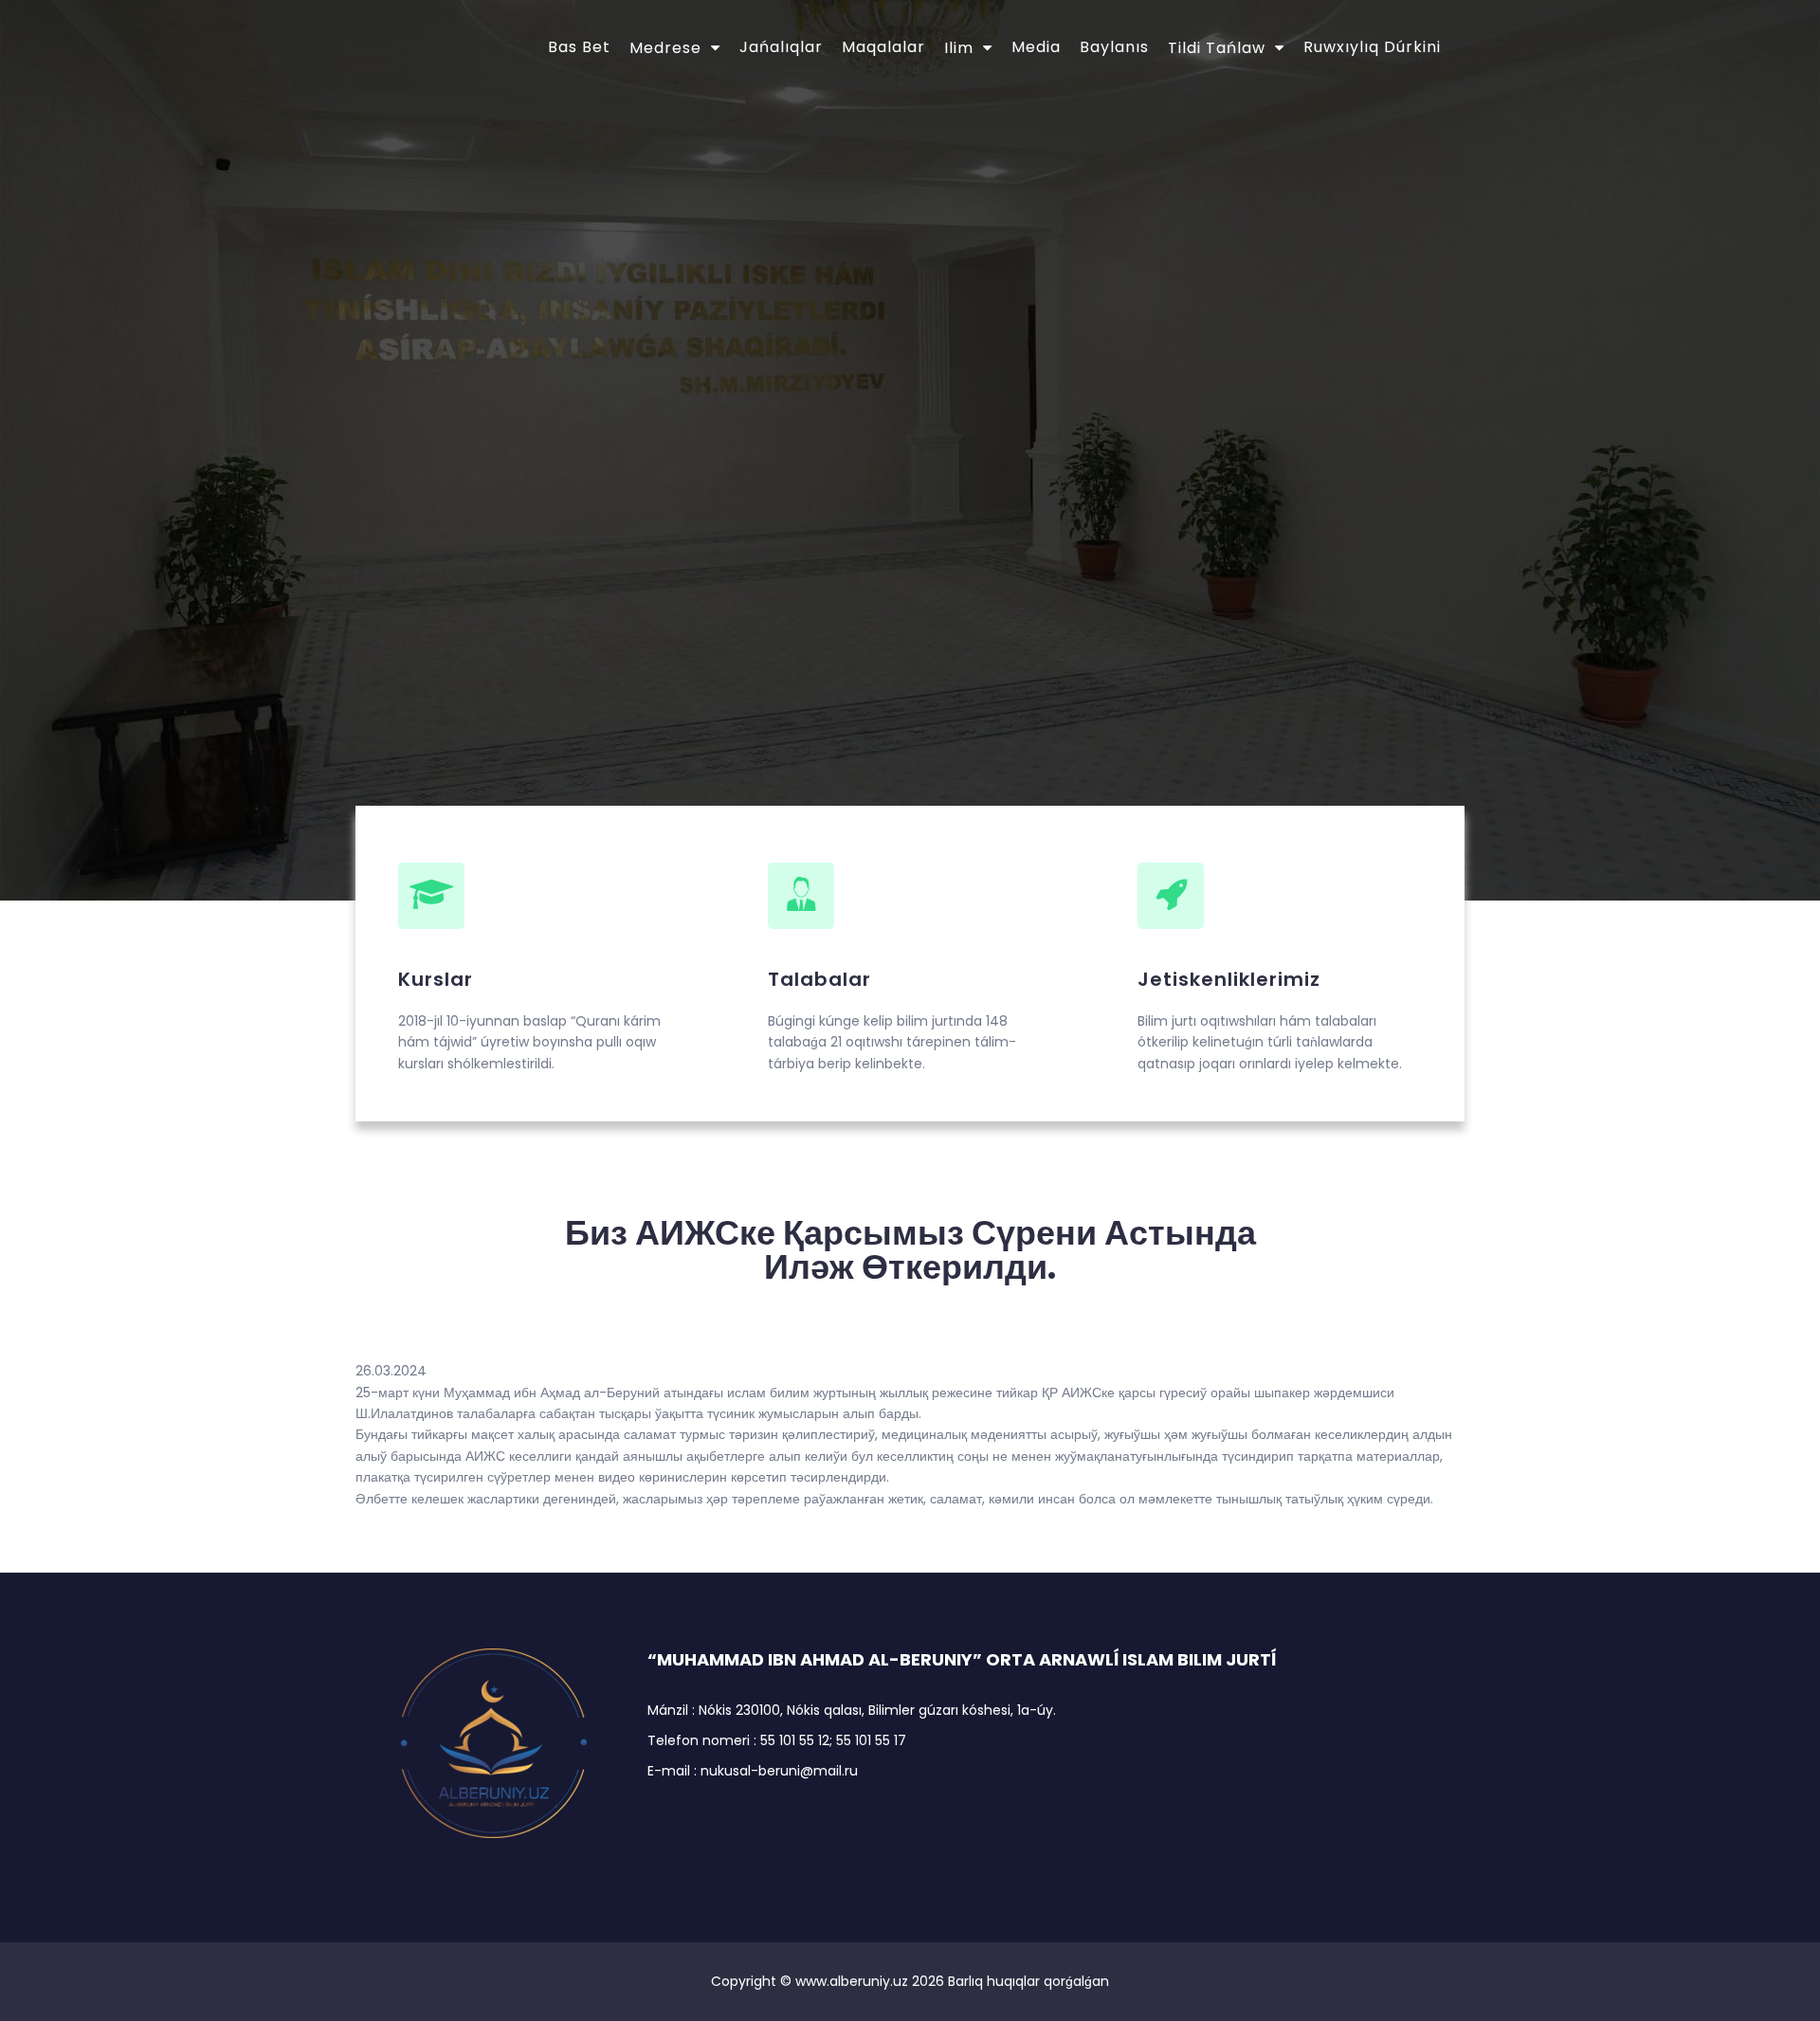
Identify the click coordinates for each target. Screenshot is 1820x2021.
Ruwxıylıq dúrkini (1372, 47)
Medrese (665, 48)
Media (1036, 47)
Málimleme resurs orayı (614, 385)
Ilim (959, 48)
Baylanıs (1114, 47)
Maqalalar (883, 47)
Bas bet (579, 47)
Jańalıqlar (781, 47)
